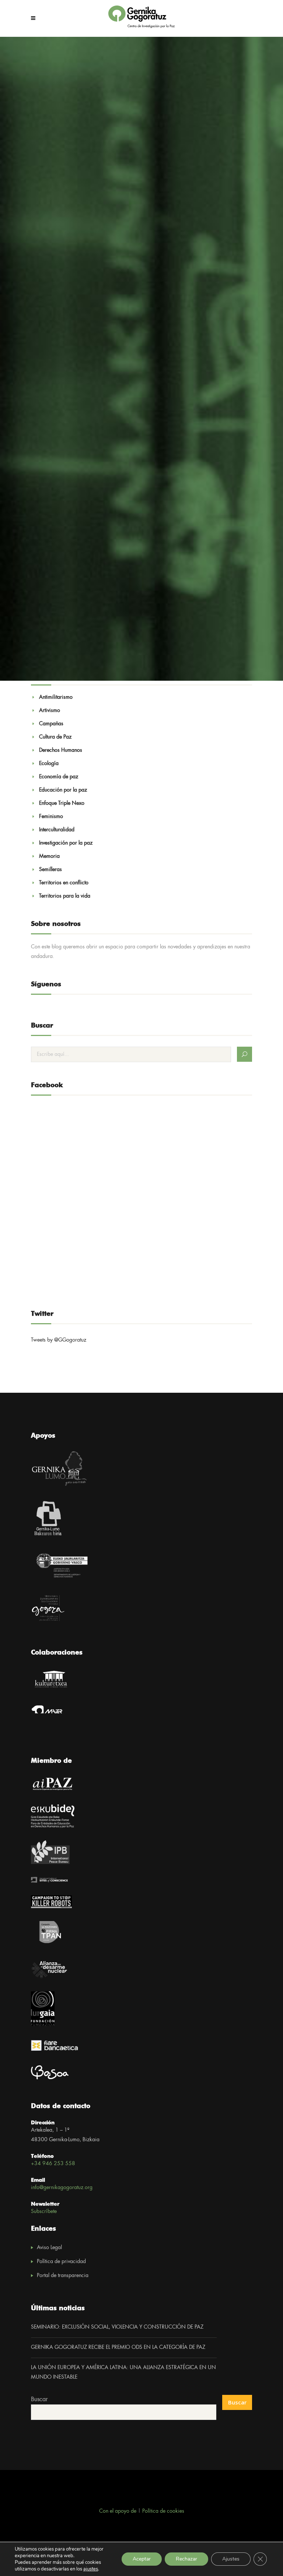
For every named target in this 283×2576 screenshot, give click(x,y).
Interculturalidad (57, 830)
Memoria (49, 856)
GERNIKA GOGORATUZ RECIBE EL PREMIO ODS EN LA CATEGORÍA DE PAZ (118, 2347)
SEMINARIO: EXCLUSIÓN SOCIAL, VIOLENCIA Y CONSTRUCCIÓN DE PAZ (117, 2327)
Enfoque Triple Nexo (62, 803)
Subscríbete (44, 2212)
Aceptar (142, 2559)
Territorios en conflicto (64, 883)
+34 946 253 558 (53, 2164)
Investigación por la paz (66, 843)
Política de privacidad (61, 2262)
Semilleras (50, 870)
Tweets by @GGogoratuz (59, 1340)
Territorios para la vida (65, 896)
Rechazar (186, 2559)
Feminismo (51, 817)
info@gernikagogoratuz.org (62, 2188)
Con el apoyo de (118, 2511)
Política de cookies (163, 2511)
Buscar (39, 2399)
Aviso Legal (49, 2248)
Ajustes (231, 2559)
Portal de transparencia (63, 2276)
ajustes (91, 2569)
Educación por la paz (63, 790)
